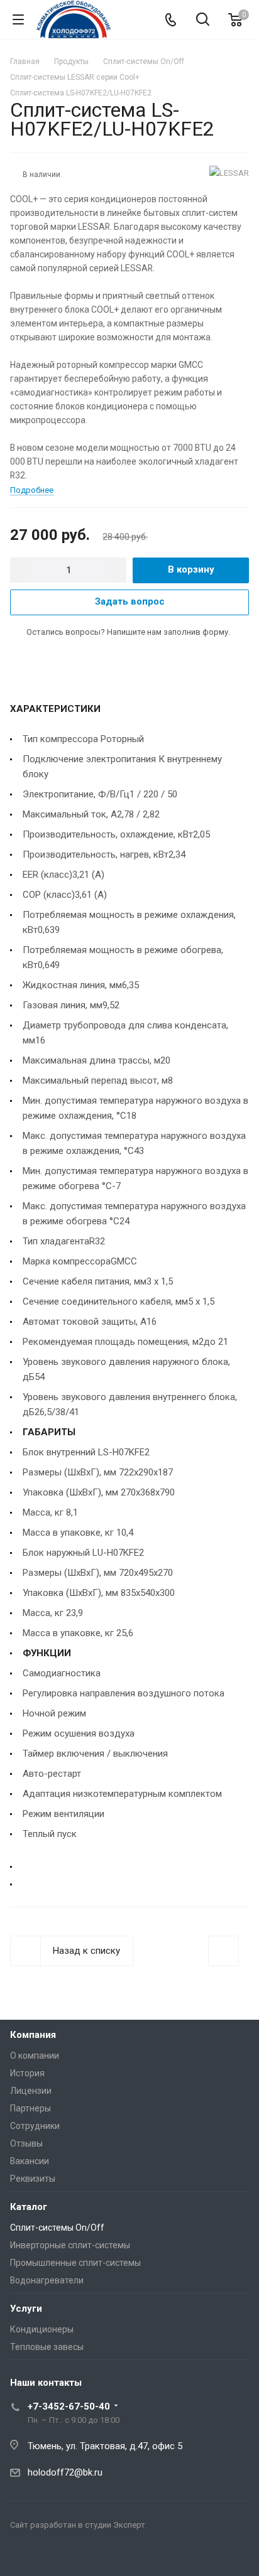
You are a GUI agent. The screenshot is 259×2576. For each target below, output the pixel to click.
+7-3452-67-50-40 (69, 2406)
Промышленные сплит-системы (75, 2263)
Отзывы (26, 2143)
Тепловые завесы (47, 2347)
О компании (35, 2056)
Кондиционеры (42, 2329)
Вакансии (30, 2161)
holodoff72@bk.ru (65, 2472)
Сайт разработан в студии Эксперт (78, 2525)
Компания (33, 2035)
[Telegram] (23, 2555)
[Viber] (53, 2555)
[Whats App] (83, 2555)
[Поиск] (203, 20)
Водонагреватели (47, 2280)
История (27, 2073)
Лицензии (31, 2091)
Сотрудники (35, 2126)
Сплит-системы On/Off (57, 2228)
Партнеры (30, 2108)
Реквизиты (33, 2179)
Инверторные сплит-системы (70, 2245)
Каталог (29, 2207)
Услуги (26, 2309)
